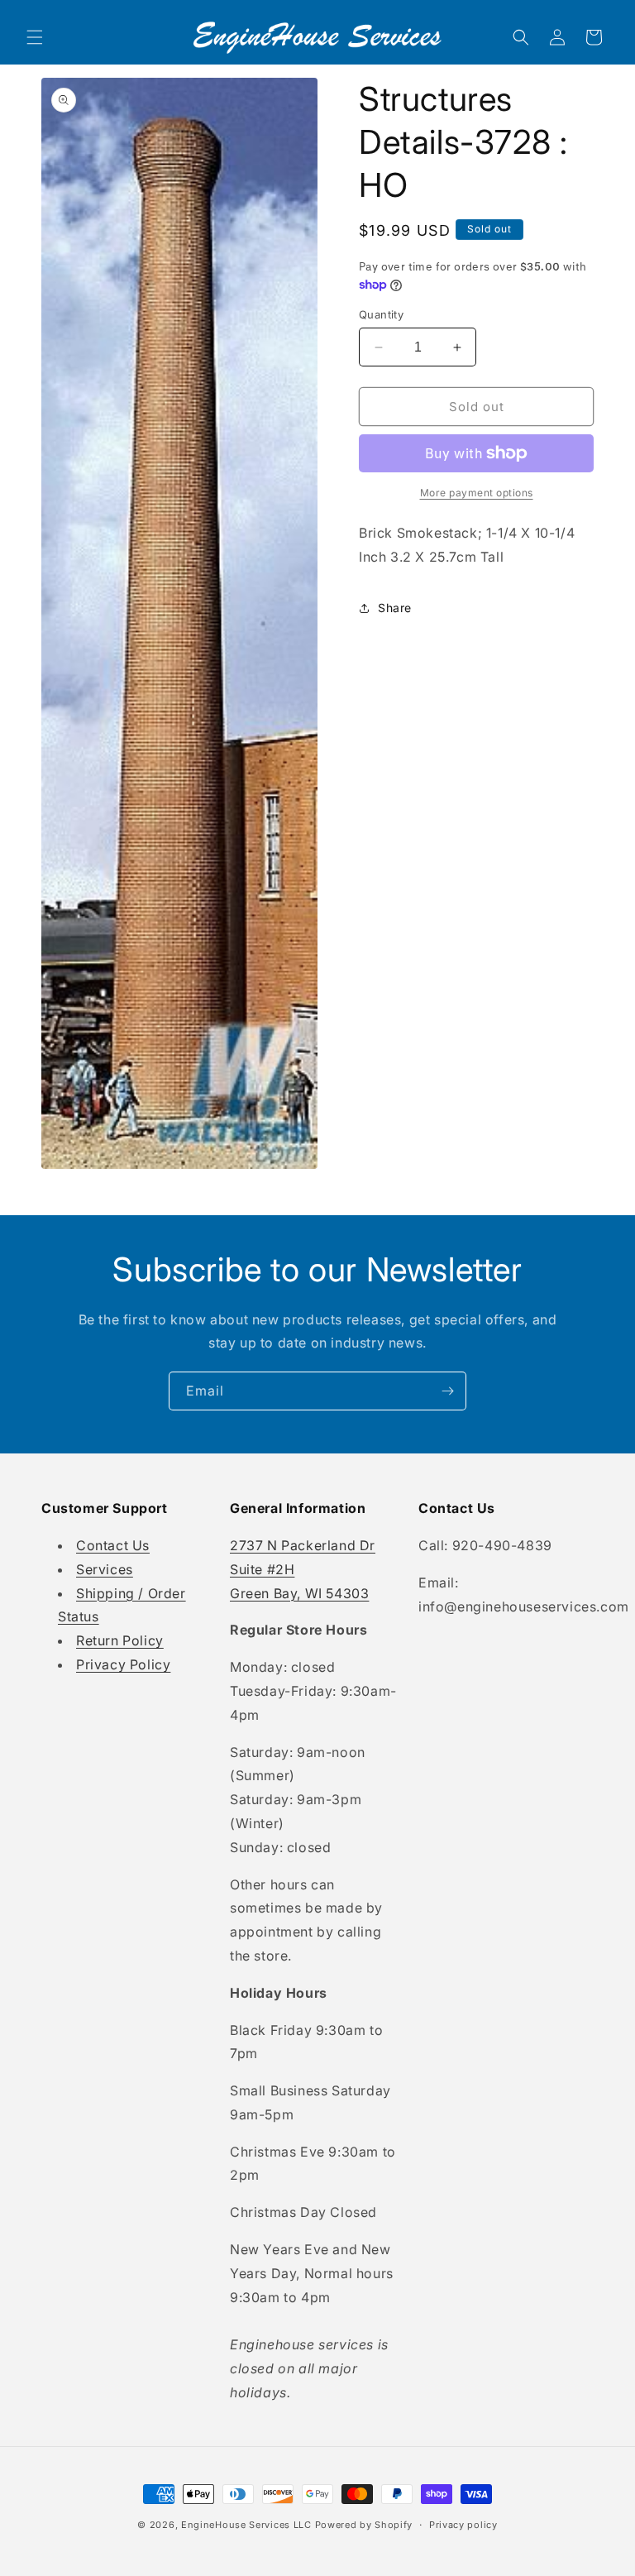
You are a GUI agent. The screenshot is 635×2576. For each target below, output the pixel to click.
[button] (35, 37)
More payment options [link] (477, 493)
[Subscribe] (447, 1391)
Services (105, 1569)
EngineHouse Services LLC (246, 2525)
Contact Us (113, 1545)
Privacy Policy (123, 1664)
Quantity (381, 314)
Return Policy (120, 1640)
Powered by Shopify (364, 2525)
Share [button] (395, 608)
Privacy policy (463, 2525)
